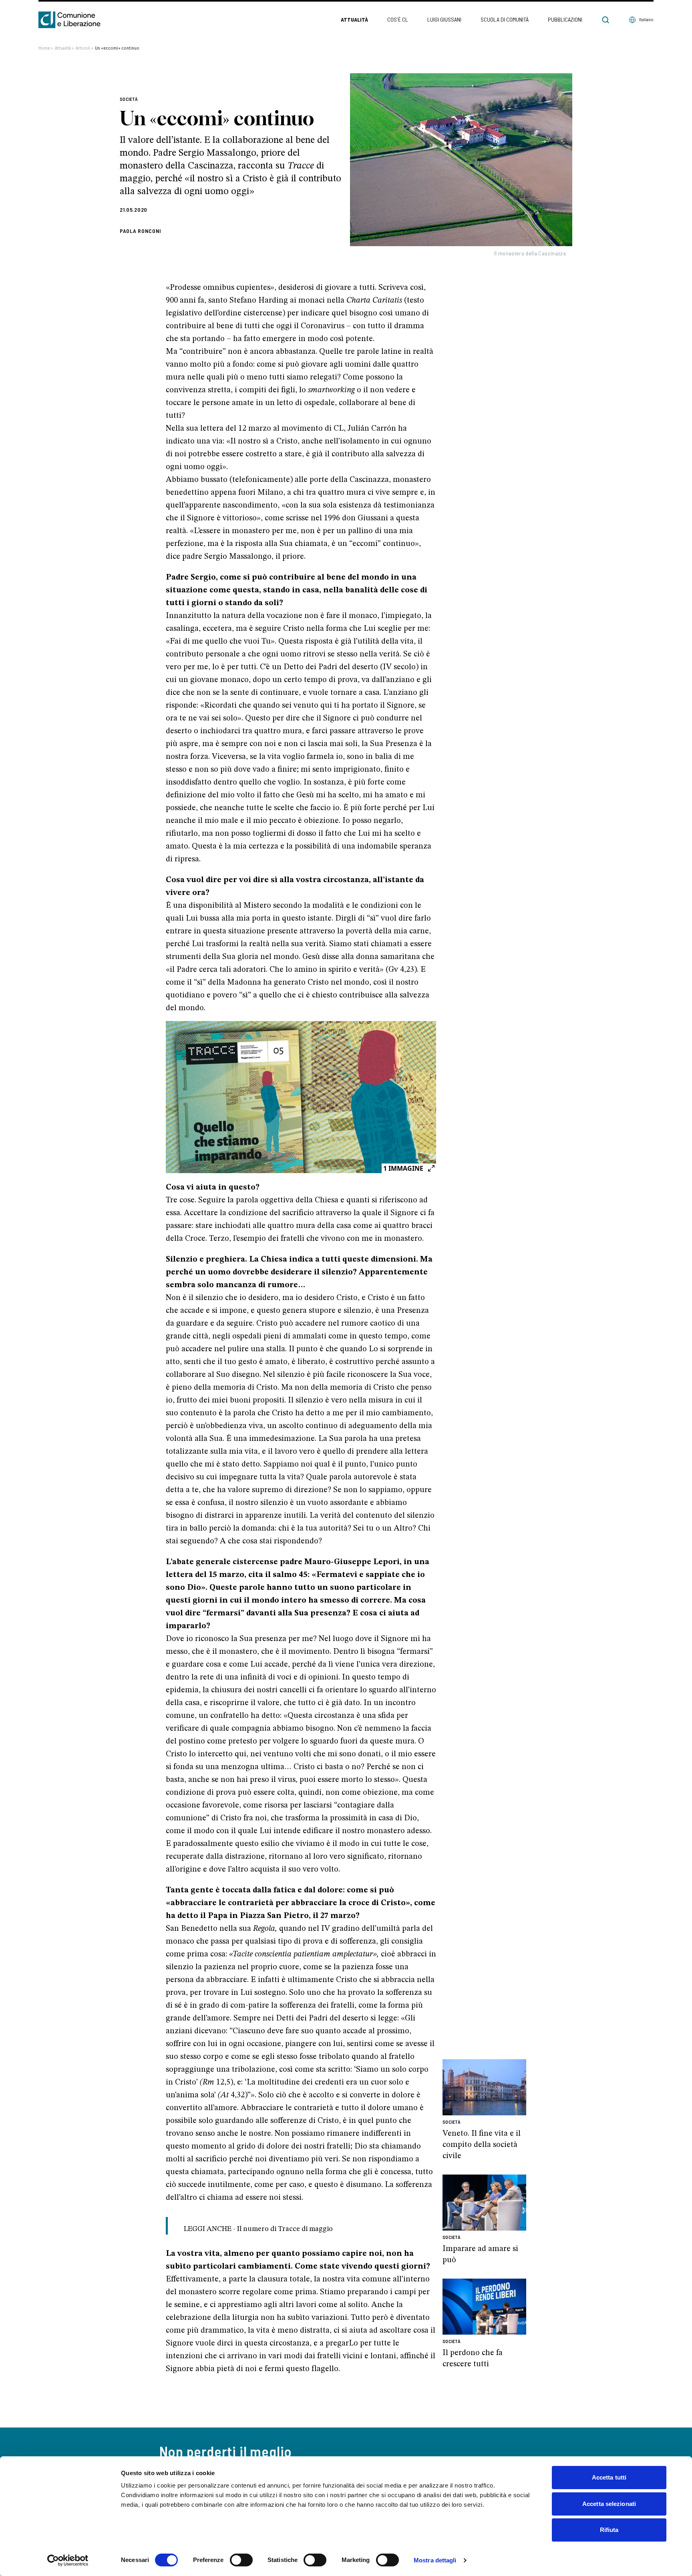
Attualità (354, 19)
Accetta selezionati (609, 2504)
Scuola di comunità (505, 19)
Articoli (84, 48)
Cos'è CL (398, 19)
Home (46, 48)
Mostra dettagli (435, 2560)
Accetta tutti (609, 2477)
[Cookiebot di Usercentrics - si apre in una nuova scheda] (68, 2560)
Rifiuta (609, 2530)
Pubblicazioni (565, 19)
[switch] (241, 2560)
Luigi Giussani (444, 19)
